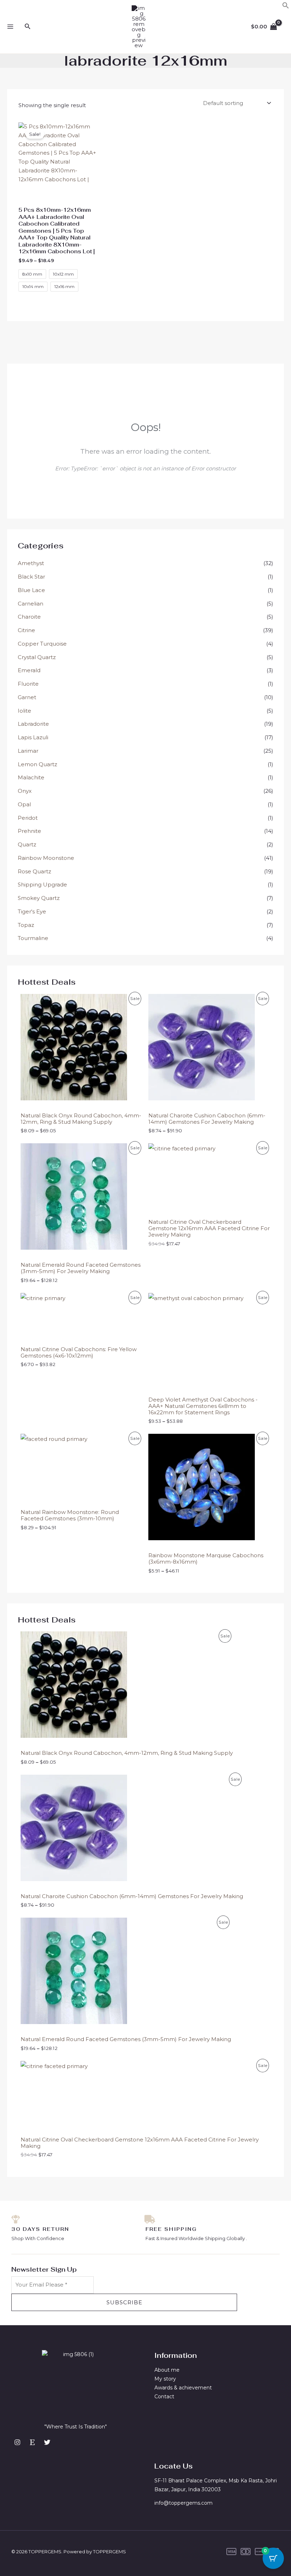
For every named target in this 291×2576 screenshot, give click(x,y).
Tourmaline (33, 938)
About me (167, 2370)
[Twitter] (47, 2442)
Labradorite (33, 724)
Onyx (25, 791)
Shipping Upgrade (42, 885)
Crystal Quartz (37, 657)
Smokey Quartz (39, 898)
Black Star (31, 577)
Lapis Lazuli (33, 737)
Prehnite (29, 831)
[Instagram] (17, 2442)
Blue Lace (31, 590)
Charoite (29, 617)
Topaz (26, 925)
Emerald (29, 670)
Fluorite (28, 684)
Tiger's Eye (32, 911)
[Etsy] (32, 2442)
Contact (164, 2397)
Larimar (28, 751)
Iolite (24, 711)
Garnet (27, 697)
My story (165, 2379)
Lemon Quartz (37, 764)
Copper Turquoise (42, 644)
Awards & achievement (183, 2388)
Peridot (28, 818)
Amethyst (31, 563)
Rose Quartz (34, 871)
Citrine (26, 630)
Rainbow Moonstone (46, 858)
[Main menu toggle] (10, 27)
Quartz (27, 844)
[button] (286, 7)
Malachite (31, 777)
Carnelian (31, 604)
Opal (24, 804)
